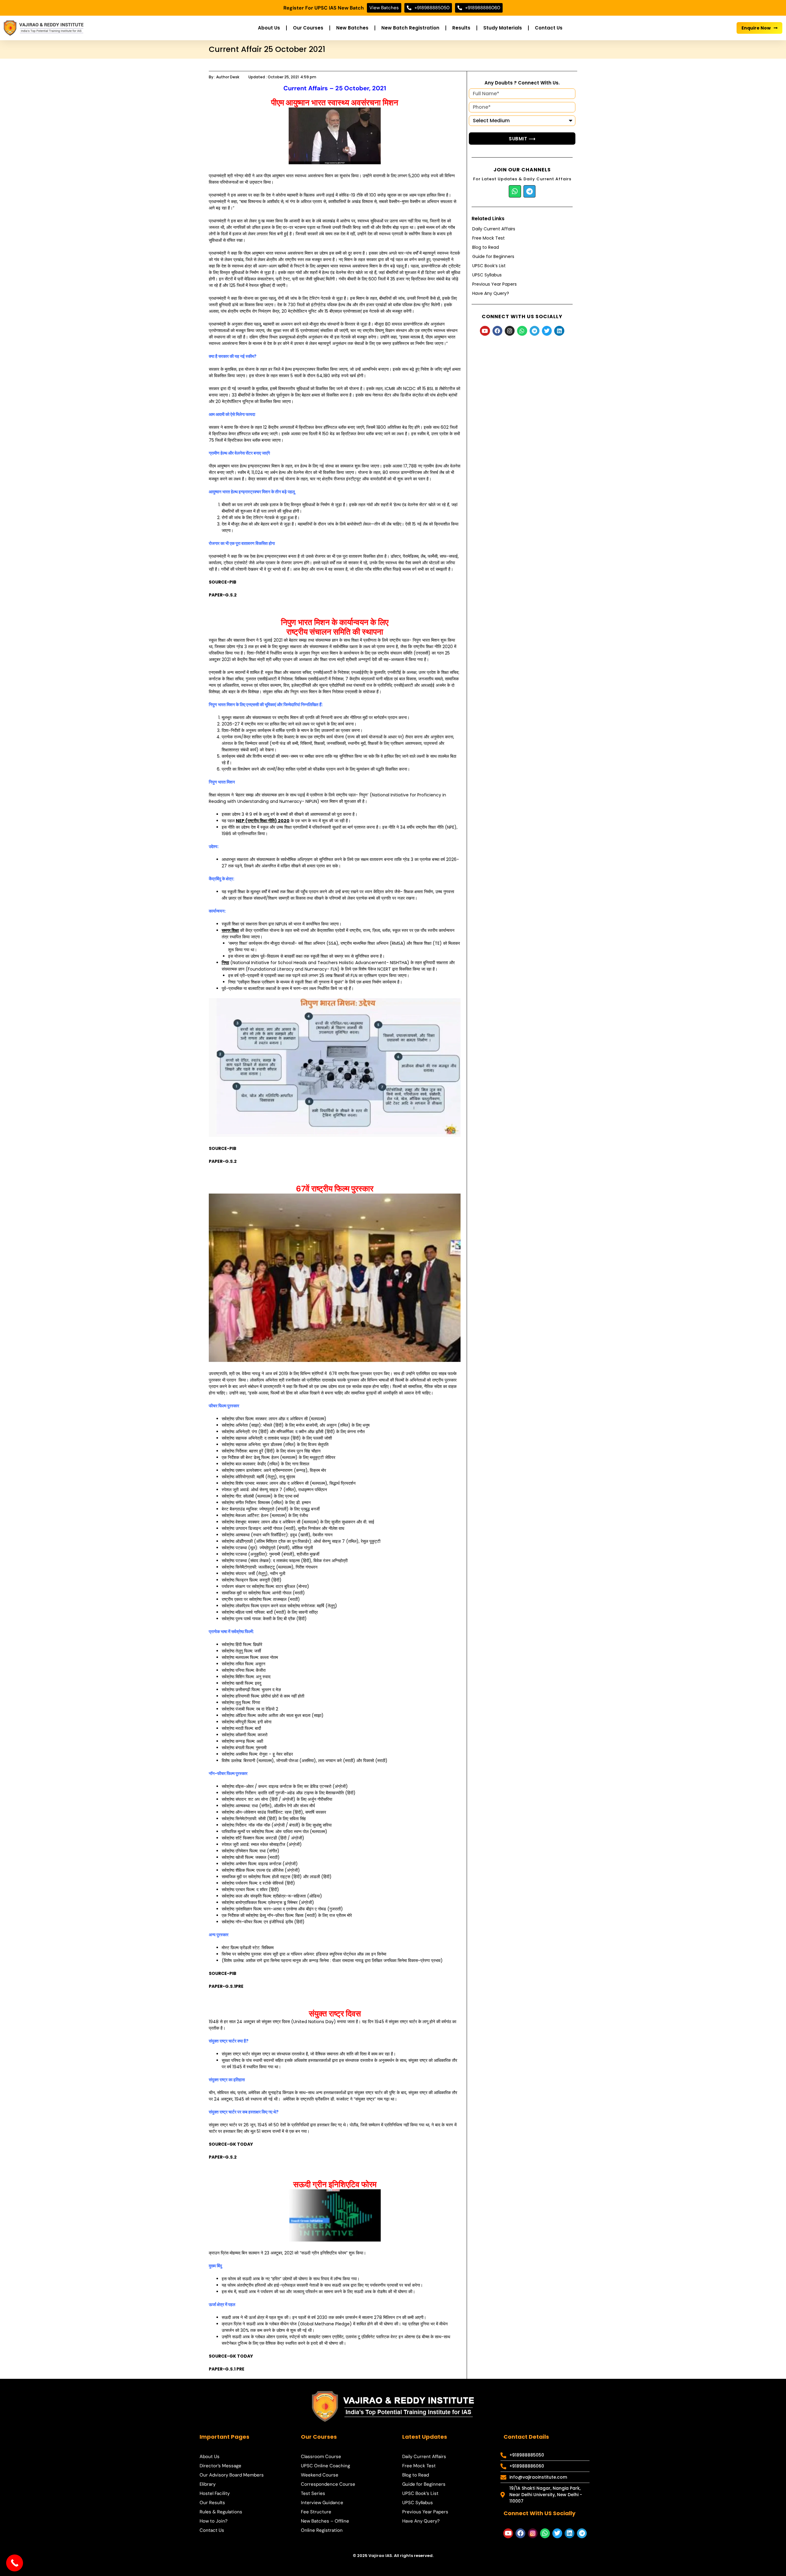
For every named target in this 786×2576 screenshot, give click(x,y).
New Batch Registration (410, 28)
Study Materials (503, 28)
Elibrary (208, 2484)
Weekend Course (320, 2475)
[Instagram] (510, 331)
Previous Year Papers (494, 284)
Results (461, 28)
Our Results (212, 2503)
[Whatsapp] (515, 191)
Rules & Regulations (221, 2512)
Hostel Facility (215, 2493)
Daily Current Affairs (494, 229)
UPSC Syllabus (487, 275)
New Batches (352, 28)
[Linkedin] (559, 331)
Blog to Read (486, 247)
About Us (269, 28)
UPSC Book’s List (489, 266)
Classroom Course (321, 2457)
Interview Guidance (322, 2503)
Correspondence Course (328, 2484)
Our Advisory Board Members (232, 2475)
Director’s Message (220, 2466)
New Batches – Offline (325, 2521)
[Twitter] (547, 331)
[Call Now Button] (15, 2563)
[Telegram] (530, 191)
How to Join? (214, 2521)
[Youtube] (485, 331)
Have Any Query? (491, 293)
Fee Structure (316, 2512)
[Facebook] (497, 331)
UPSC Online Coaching (325, 2466)
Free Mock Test (488, 238)
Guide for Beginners (493, 256)
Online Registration (322, 2530)
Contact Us (549, 28)
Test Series (313, 2493)
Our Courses (308, 28)
